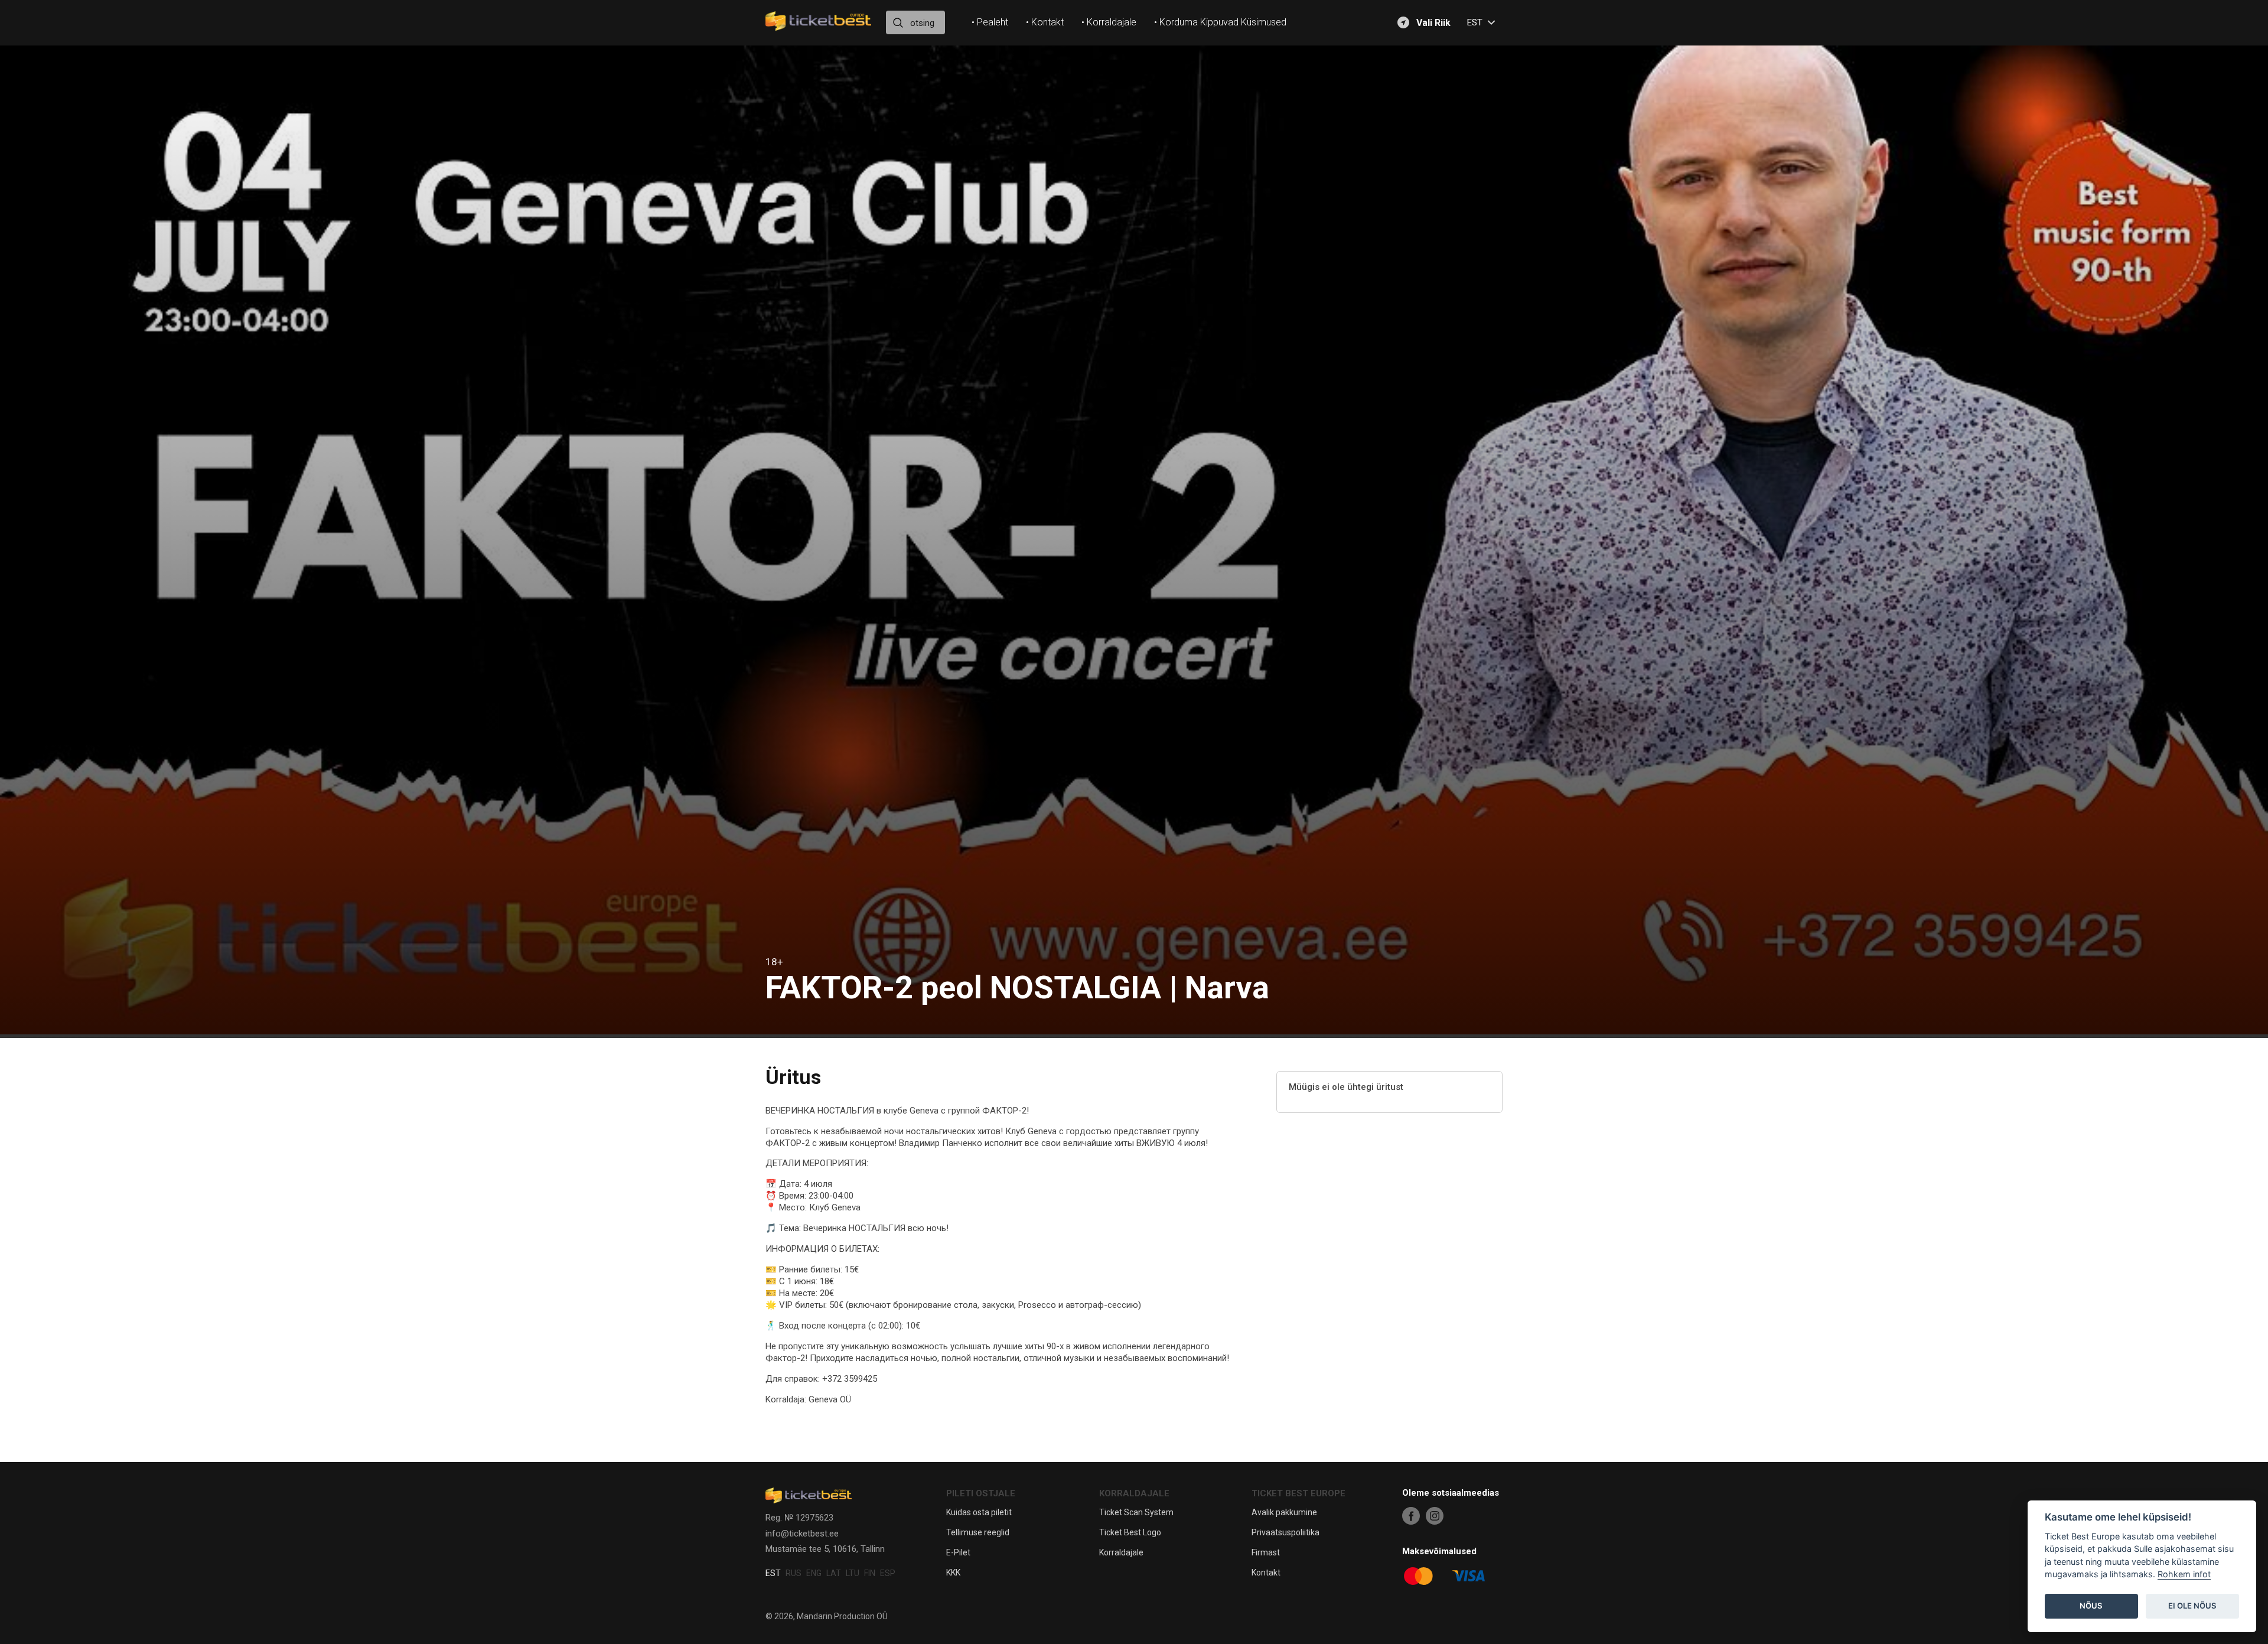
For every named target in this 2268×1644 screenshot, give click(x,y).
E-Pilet (958, 1552)
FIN (870, 1573)
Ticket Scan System (1136, 1512)
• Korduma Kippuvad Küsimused (1220, 22)
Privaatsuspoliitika (1285, 1532)
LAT (834, 1573)
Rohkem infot (2184, 1575)
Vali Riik (1433, 23)
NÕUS (2091, 1606)
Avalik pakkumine (1284, 1512)
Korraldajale (1121, 1552)
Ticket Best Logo (1130, 1532)
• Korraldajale (1109, 22)
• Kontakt (1045, 22)
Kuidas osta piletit (979, 1512)
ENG (814, 1573)
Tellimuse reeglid (978, 1532)
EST (773, 1573)
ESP (888, 1573)
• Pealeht (990, 22)
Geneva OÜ (830, 1399)
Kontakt (1266, 1573)
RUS (794, 1573)
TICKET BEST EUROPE (1298, 1493)
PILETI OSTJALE (981, 1493)
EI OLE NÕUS (2192, 1606)
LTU (853, 1573)
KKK (953, 1573)
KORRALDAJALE (1134, 1493)
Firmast (1266, 1552)
